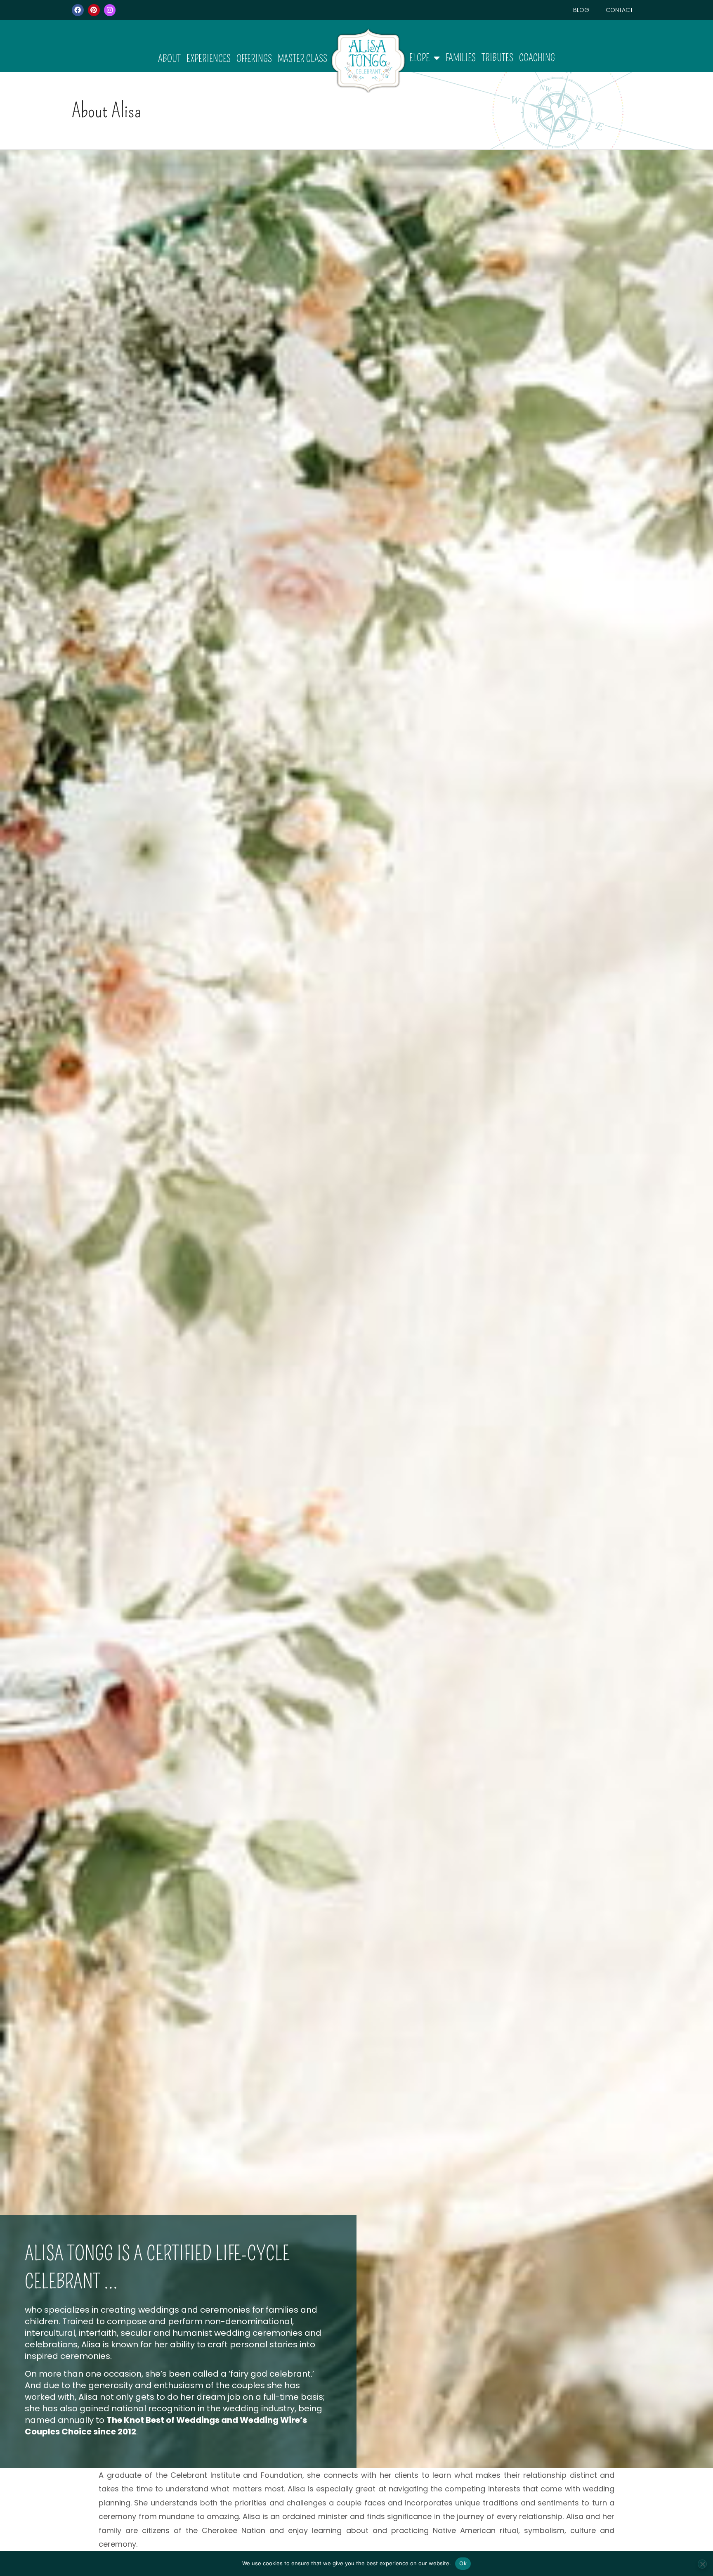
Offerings (254, 59)
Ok (463, 2563)
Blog (581, 10)
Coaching (537, 58)
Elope (419, 58)
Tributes (497, 58)
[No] (702, 2564)
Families (461, 58)
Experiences (209, 59)
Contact (619, 10)
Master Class (302, 59)
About (169, 59)
